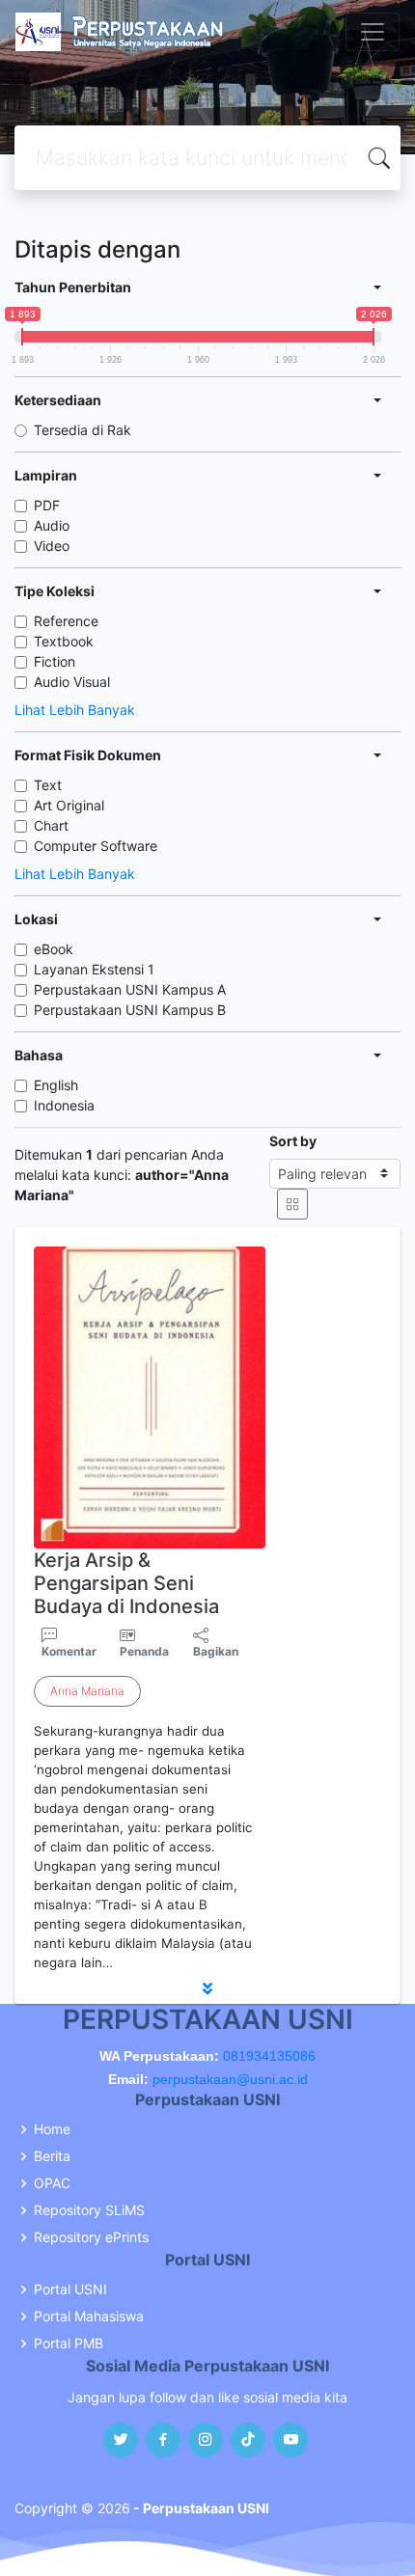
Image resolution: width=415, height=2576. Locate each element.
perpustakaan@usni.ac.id (230, 2079)
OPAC (52, 2183)
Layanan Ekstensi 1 (94, 969)
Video (52, 546)
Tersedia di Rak (83, 430)
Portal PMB (69, 2343)
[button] (207, 1988)
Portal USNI (70, 2289)
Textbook (64, 641)
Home (52, 2129)
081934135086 (269, 2056)
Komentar (69, 1651)
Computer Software (96, 846)
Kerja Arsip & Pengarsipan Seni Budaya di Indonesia (126, 1583)
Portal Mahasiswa (89, 2316)
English (56, 1085)
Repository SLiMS (89, 2210)
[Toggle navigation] (373, 32)
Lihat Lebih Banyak (75, 710)
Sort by (293, 1141)
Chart (51, 825)
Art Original (69, 805)
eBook (54, 949)
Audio (52, 525)
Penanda (144, 1651)
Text (48, 785)
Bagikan (216, 1651)
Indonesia (64, 1105)
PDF (47, 505)
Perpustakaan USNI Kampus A (130, 989)
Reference (66, 621)
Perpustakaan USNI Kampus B (130, 1010)
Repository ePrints (91, 2237)
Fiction (55, 661)
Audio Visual (72, 682)
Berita (52, 2156)
